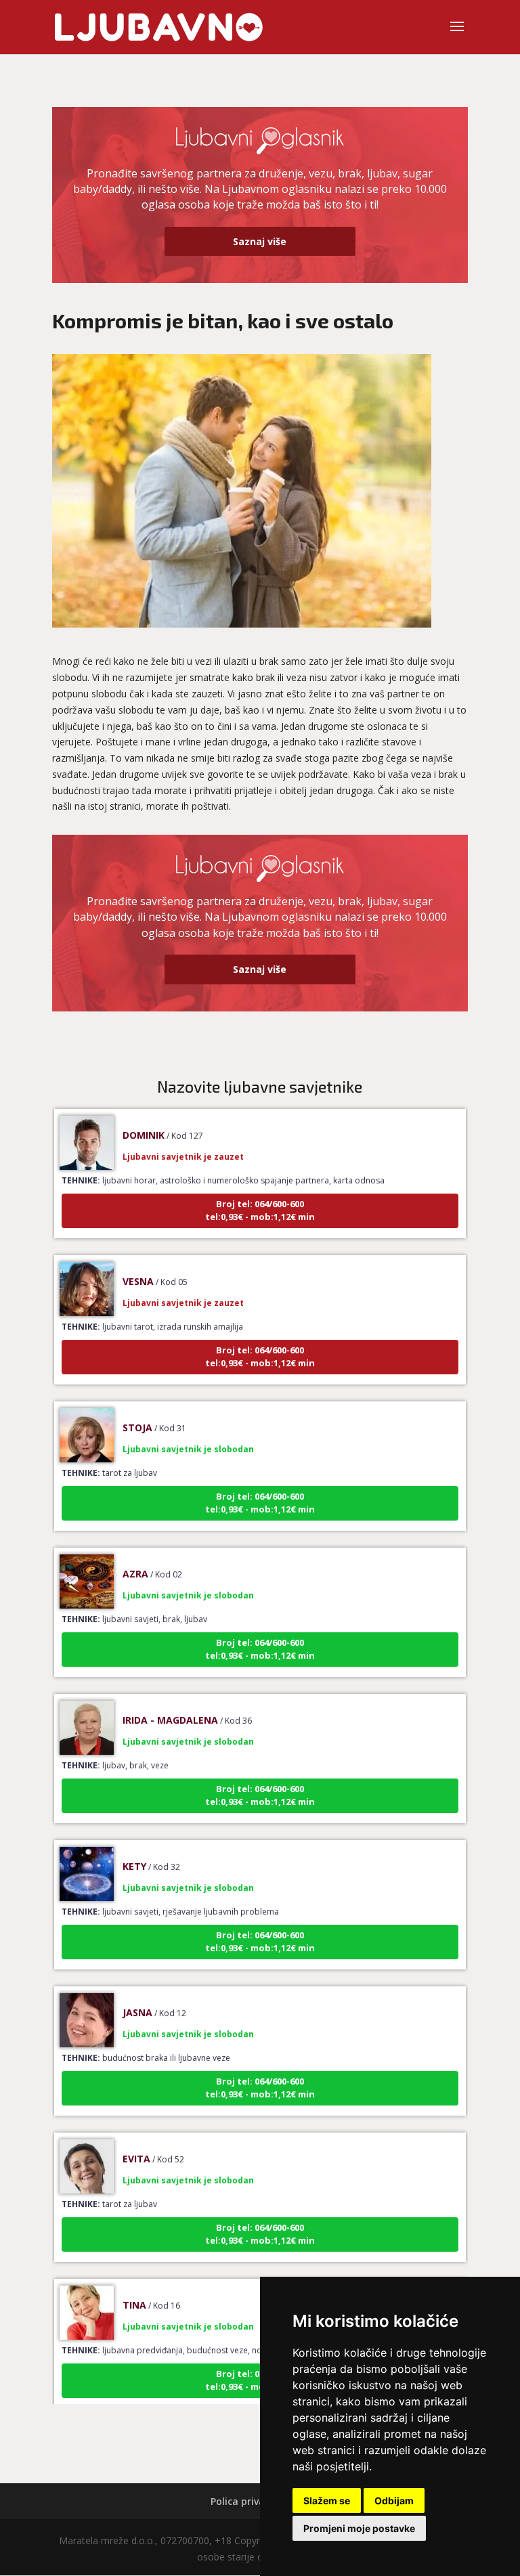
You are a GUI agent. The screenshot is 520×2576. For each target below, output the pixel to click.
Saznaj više (260, 241)
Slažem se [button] (327, 2501)
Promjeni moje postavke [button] (359, 2528)
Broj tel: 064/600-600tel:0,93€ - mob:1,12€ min (260, 1189)
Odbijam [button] (394, 2501)
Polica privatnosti (252, 2501)
